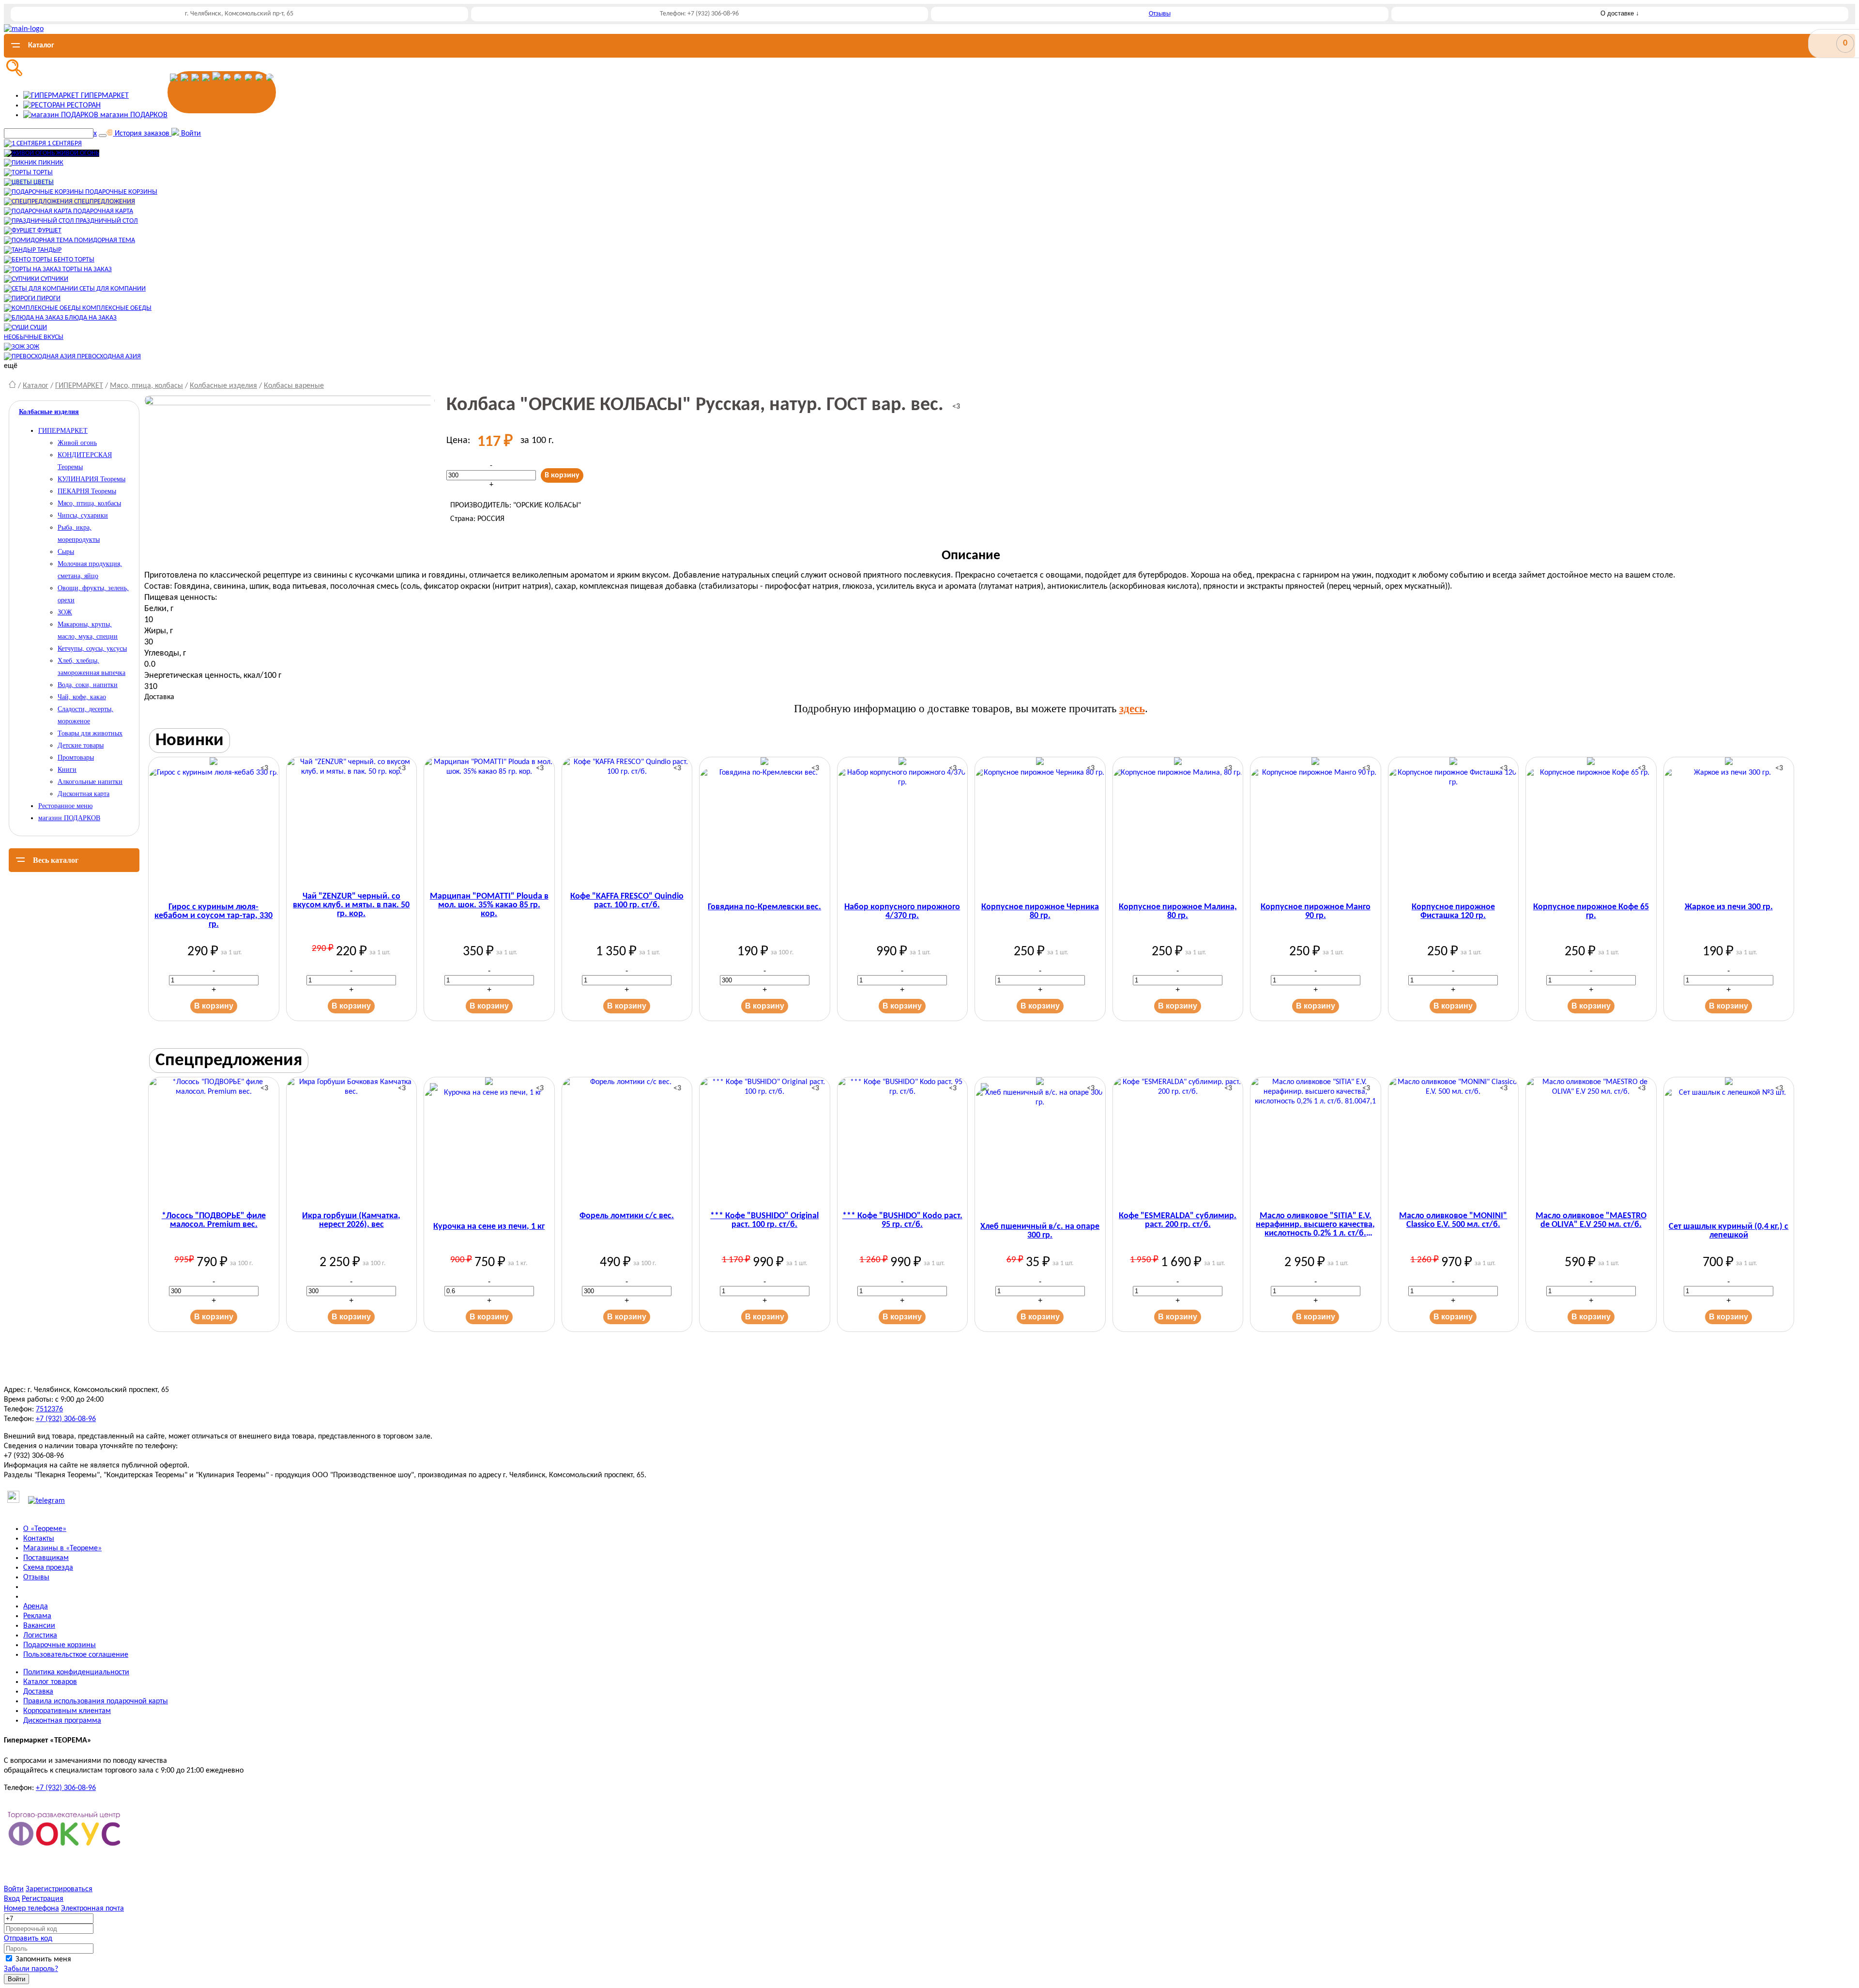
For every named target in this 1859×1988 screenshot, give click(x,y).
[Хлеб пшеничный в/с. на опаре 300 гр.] (1040, 1148)
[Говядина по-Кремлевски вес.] (765, 828)
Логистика (40, 1636)
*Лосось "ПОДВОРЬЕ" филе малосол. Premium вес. (214, 1221)
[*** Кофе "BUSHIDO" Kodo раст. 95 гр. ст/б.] (903, 1142)
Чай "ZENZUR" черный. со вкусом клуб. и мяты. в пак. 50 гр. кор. (351, 905)
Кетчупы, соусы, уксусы (92, 649)
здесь (1132, 709)
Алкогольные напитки (90, 782)
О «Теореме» (45, 1529)
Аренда (36, 1606)
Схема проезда (48, 1568)
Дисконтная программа (62, 1721)
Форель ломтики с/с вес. (627, 1216)
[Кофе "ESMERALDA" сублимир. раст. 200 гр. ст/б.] (1178, 1142)
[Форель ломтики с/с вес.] (627, 1142)
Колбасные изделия (223, 386)
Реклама (37, 1616)
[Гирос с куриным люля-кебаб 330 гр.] (214, 828)
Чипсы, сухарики (83, 515)
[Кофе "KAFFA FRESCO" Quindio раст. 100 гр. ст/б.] (627, 822)
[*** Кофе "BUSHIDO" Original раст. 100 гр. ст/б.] (765, 1142)
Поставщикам (46, 1558)
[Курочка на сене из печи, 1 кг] (489, 1148)
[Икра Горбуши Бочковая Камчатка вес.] (352, 1142)
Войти (14, 1889)
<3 (956, 407)
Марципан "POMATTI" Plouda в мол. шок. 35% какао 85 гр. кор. (489, 905)
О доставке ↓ (1620, 13)
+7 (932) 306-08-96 (66, 1419)
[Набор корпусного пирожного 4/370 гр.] (903, 828)
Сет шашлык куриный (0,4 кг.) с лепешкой (1729, 1231)
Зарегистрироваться (59, 1889)
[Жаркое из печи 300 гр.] (1729, 828)
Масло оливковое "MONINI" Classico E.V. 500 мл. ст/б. (1453, 1221)
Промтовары (76, 757)
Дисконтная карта (84, 794)
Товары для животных (90, 733)
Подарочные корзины (60, 1645)
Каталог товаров (50, 1682)
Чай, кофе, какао (82, 697)
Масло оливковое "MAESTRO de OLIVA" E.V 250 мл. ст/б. (1591, 1221)
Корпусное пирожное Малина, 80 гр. (1178, 912)
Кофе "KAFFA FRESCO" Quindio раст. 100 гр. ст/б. (627, 901)
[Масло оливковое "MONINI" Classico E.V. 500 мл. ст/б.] (1454, 1142)
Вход (12, 1899)
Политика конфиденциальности (76, 1672)
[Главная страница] (12, 386)
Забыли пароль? (31, 1969)
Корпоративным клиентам (67, 1711)
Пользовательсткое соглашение (76, 1655)
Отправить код (28, 1939)
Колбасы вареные (294, 386)
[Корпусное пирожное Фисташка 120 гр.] (1454, 828)
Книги (67, 770)
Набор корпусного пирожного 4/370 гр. (902, 912)
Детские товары (81, 745)
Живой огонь (77, 443)
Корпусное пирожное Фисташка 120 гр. (1453, 912)
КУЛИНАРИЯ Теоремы (91, 479)
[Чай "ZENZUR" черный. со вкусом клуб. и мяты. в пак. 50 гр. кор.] (352, 822)
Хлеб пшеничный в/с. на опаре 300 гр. (1040, 1231)
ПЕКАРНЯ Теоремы (87, 491)
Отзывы (1160, 14)
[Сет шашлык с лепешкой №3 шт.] (1729, 1148)
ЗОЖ (65, 612)
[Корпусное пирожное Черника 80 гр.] (1040, 828)
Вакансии (39, 1626)
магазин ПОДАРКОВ (69, 818)
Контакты (39, 1539)
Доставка (38, 1692)
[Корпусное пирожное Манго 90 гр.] (1316, 828)
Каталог (36, 386)
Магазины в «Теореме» (62, 1548)
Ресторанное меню (65, 806)
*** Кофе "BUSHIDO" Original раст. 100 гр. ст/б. (764, 1221)
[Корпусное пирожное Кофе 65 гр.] (1591, 828)
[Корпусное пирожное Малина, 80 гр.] (1178, 828)
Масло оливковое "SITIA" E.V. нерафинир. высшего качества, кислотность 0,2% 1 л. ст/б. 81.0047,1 (1315, 1225)
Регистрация (43, 1899)
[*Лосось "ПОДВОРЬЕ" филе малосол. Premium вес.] (214, 1142)
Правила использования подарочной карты (96, 1701)
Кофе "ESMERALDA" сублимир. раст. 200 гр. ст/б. (1178, 1221)
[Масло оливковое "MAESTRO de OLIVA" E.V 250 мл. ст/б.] (1591, 1142)
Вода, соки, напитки (88, 685)
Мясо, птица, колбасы (146, 386)
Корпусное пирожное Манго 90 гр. (1316, 912)
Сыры (66, 552)
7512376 (49, 1409)
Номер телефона (31, 1909)
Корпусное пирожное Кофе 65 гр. (1591, 912)
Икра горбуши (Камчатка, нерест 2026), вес (351, 1221)
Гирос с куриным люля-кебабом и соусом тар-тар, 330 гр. (213, 916)
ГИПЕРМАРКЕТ (79, 386)
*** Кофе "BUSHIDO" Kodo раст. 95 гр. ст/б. (902, 1221)
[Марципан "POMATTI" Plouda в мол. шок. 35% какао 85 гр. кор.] (489, 822)
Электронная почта (92, 1909)
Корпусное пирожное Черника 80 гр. (1040, 912)
